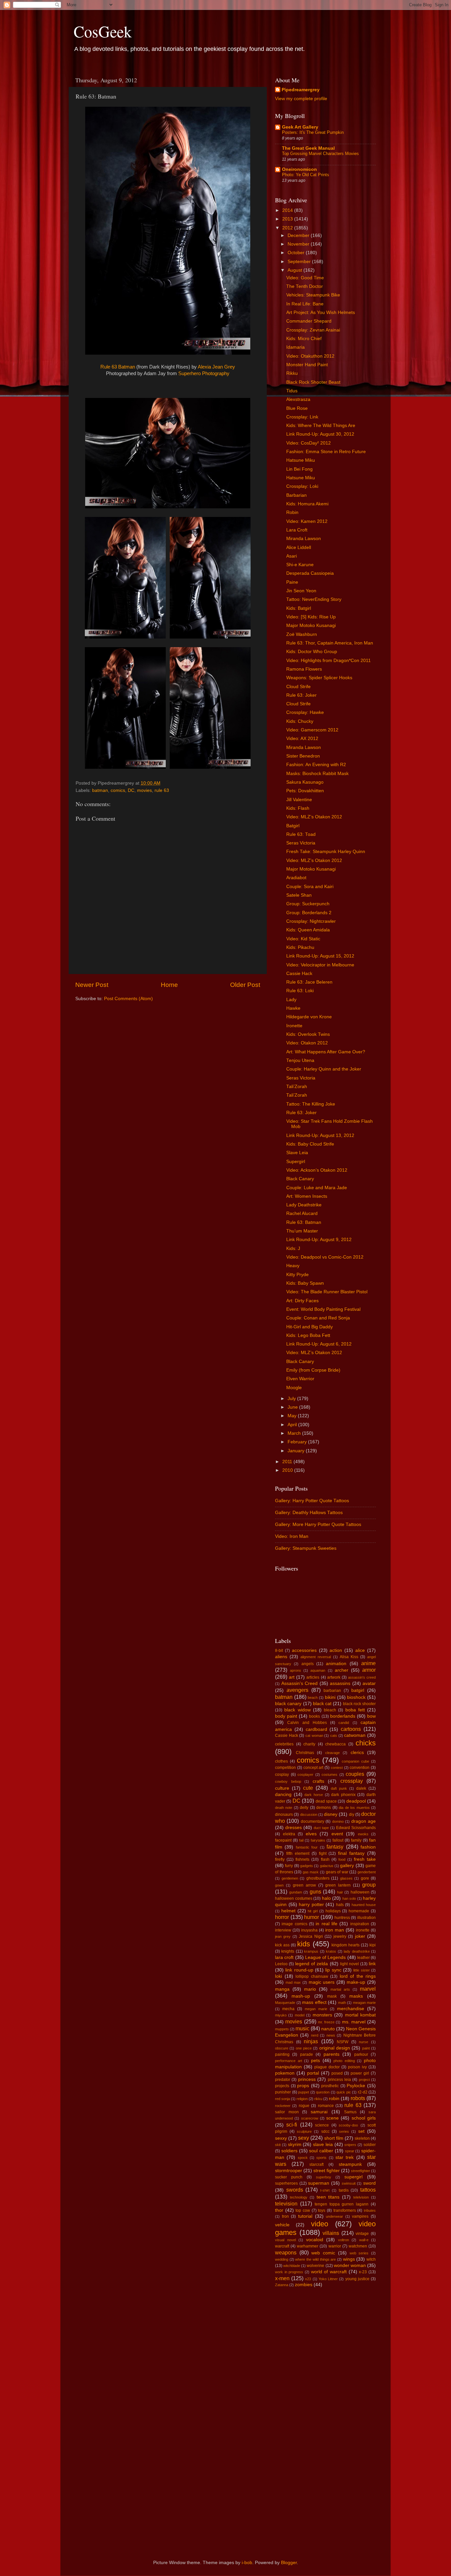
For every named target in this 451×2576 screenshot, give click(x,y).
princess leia (339, 2080)
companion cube (355, 1761)
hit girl (313, 1911)
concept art (313, 1768)
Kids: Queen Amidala (308, 930)
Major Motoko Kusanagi (311, 625)
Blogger (289, 2563)
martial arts (340, 1989)
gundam (296, 1892)
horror (282, 1917)
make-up (356, 1982)
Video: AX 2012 (302, 739)
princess (307, 2079)
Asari (292, 556)
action (336, 1650)
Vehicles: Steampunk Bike (313, 295)
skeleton (362, 2138)
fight (323, 1854)
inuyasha (309, 1930)
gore (365, 1878)
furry (289, 1866)
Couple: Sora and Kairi (310, 887)
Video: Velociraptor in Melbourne (320, 965)
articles (313, 1677)
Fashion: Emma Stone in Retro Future (326, 452)
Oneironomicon (299, 169)
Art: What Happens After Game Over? (326, 1052)
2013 (288, 219)
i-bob (247, 2563)
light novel (349, 1964)
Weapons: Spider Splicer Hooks (319, 678)
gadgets (307, 1866)
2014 (288, 210)
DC (131, 790)
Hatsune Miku (301, 460)
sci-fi (292, 2125)
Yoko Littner (328, 2279)
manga (282, 1989)
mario (310, 1989)
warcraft (282, 2246)
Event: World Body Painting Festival (323, 1309)
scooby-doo (348, 2125)
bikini (330, 1697)
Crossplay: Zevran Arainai (313, 330)
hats (340, 1905)
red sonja (282, 2099)
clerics (357, 1753)
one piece (304, 2048)
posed (337, 2073)
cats (334, 1736)
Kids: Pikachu (300, 947)
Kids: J (293, 1249)
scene (332, 2118)
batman (100, 790)
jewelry (340, 1936)
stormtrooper (289, 2171)
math (342, 2003)
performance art (289, 2061)
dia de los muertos (354, 1808)
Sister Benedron (303, 756)
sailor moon (287, 2112)
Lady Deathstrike (304, 1205)
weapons (286, 2252)
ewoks (363, 1834)
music (302, 2028)
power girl (360, 2073)
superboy (324, 2177)
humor (312, 1917)
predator (283, 2080)
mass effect (314, 2002)
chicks (366, 1743)
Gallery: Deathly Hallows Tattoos (309, 1513)
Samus (350, 2112)
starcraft (316, 2165)
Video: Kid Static (303, 939)
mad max (293, 1982)
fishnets (302, 1859)
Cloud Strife (298, 687)
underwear (334, 2216)
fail (301, 1840)
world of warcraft (329, 2272)
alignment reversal (316, 1657)
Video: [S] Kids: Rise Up (311, 617)
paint (366, 2048)
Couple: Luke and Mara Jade (317, 1188)
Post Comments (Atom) (128, 999)
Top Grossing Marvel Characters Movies (320, 154)
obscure (282, 2048)
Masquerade (285, 2003)
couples (355, 1774)
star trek (345, 2157)
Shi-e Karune (300, 565)
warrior (335, 2246)
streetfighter (361, 2171)
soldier (370, 2145)
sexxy (281, 2138)
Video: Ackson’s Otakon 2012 (317, 1170)
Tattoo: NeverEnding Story (314, 599)
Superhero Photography (204, 373)
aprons (295, 1670)
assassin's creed (362, 1677)
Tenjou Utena (300, 1060)
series (344, 2131)
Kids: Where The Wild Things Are (321, 426)
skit (278, 2145)
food (342, 1859)
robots (358, 2098)
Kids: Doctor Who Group (312, 652)
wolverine (315, 2266)
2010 (288, 1470)
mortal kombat (360, 2015)
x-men (282, 2278)
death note (284, 1808)
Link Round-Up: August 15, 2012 (320, 956)
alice (360, 1650)
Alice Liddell (299, 547)
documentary (312, 1821)
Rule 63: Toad (301, 834)
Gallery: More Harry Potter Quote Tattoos (318, 1524)
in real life (327, 1924)
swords (295, 2190)
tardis (344, 2190)
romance (326, 2106)
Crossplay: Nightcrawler (311, 921)
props (303, 2086)
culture (282, 1788)
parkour (361, 2054)
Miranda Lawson (304, 539)
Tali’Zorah (297, 1087)
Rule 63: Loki (300, 991)
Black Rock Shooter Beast (313, 382)
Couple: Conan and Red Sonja (318, 1318)
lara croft (284, 1957)
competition (285, 1768)
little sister (361, 1970)
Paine (292, 582)
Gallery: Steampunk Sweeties (306, 1548)
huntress (342, 1918)
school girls (364, 2118)
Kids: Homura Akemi (307, 504)
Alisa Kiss (349, 1657)
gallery (347, 1866)
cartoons (351, 1729)
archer (342, 1670)
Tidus (292, 391)
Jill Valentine (299, 800)
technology (299, 2197)
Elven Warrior (300, 1379)
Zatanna (282, 2285)
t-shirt (325, 2190)
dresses (294, 1828)
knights (288, 1951)
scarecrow (310, 2118)
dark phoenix (343, 1795)
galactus (327, 1866)
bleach (330, 1710)
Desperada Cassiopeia (310, 573)
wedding (282, 2259)
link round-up (299, 1970)
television (286, 2204)
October (297, 253)
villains (331, 2233)
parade (307, 2054)
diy (352, 1815)
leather (364, 1958)
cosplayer (305, 1775)
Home (169, 985)
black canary (288, 1704)
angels (308, 1664)
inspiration (360, 1924)
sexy (304, 2138)
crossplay (352, 1781)
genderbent (367, 1872)
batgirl (358, 1690)
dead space (326, 1801)
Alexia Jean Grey (216, 367)
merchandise (351, 2009)
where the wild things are (315, 2259)
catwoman (355, 1735)
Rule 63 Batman (118, 367)
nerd (315, 2035)
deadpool (356, 1801)
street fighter (327, 2171)
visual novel (285, 2240)
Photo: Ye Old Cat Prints (306, 175)
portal (313, 2073)
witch (371, 2259)
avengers (297, 1690)
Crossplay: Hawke (305, 712)
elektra (289, 1834)
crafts (318, 1781)
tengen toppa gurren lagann (342, 2204)
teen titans (328, 2197)
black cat (322, 1704)
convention (360, 1768)
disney (331, 1814)
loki (278, 1976)
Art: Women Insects (307, 1196)
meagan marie (364, 2003)
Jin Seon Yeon (301, 591)
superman (319, 2183)
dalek (361, 1788)
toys (322, 2210)
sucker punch (289, 2177)
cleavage (332, 1753)
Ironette (294, 1026)
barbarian (332, 1691)
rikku (318, 2099)
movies (144, 790)
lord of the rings (358, 1976)
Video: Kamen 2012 (307, 521)
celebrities (284, 1744)
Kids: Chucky (300, 721)
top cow (303, 2210)
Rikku (292, 373)
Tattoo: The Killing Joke (311, 1104)
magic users (322, 1982)
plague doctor (327, 2067)
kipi (373, 1945)
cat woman (314, 1736)
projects (282, 2086)
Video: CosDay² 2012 (309, 443)
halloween (360, 1892)
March (295, 1433)
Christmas (305, 1753)
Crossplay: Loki (302, 486)
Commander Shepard (309, 321)
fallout (338, 1840)
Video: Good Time (305, 278)
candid (344, 1723)
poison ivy (357, 2067)
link (372, 1964)
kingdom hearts (346, 1945)
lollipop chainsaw (312, 1976)
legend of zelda (312, 1964)
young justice (357, 2279)
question (323, 2092)
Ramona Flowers (304, 669)
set (361, 2131)
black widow (297, 1710)
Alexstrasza (298, 399)
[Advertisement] (301, 2397)
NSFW (343, 2042)
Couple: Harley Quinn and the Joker (324, 1069)
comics (118, 790)
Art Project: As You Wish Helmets (321, 312)
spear (350, 2151)
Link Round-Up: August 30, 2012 (320, 434)
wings (349, 2259)
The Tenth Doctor (305, 286)
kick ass (282, 1945)
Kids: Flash (298, 808)
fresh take (365, 1859)
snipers (350, 2145)
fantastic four (307, 1847)
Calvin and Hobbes (307, 1723)
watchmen (358, 2246)
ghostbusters (318, 1878)
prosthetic (330, 2086)
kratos (331, 1951)
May (293, 1416)
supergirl (353, 2177)
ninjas (311, 2041)
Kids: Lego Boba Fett (308, 1335)
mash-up (301, 1996)
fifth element (298, 1854)
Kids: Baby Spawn (305, 1283)
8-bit (279, 1651)
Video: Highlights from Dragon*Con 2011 (329, 661)
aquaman (318, 1670)
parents (331, 2054)
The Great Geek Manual (308, 148)
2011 (288, 1462)
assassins (340, 1683)
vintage (362, 2234)
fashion (368, 1847)
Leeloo (281, 1964)
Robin (292, 512)
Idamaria (295, 347)
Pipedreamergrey (301, 90)
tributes (370, 2210)
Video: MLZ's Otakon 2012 (314, 817)
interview (283, 1930)
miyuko (281, 2015)
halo (326, 1898)
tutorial (305, 2216)
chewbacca (335, 1744)
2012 (288, 228)
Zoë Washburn (302, 634)
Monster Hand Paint (307, 365)
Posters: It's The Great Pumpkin (313, 132)
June (293, 1407)
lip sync (333, 1970)
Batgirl (293, 826)
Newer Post (92, 985)
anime (368, 1663)
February (298, 1442)
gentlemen (290, 1878)
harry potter (311, 1905)
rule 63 (162, 790)
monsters (322, 2015)
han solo (349, 1898)
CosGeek (103, 31)
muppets (282, 2029)
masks (356, 1996)
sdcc (325, 2131)
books (314, 1716)
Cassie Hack (299, 974)
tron (285, 2216)
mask (332, 1996)
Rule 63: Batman (304, 1222)
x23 (308, 2279)
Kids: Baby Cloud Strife (310, 1144)
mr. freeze (326, 2022)
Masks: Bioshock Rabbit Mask (317, 774)
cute (308, 1788)
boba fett (355, 1710)
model (300, 2015)
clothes (281, 1761)
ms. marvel (354, 2022)
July (292, 1399)
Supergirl (296, 1162)
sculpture (304, 2131)
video (320, 2224)
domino (338, 1821)
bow (371, 1716)
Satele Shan (299, 895)
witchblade (292, 2266)
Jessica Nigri (311, 1936)
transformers (345, 2210)
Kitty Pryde (297, 1275)
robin (334, 2099)
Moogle (294, 1388)
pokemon (285, 2073)
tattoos (368, 2190)
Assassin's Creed (300, 1683)
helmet (288, 1911)
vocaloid (315, 2240)
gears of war (337, 1872)
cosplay (282, 1775)
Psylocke (356, 2086)
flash (325, 1859)
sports (321, 2158)
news (331, 2035)
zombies (304, 2285)
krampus (311, 1951)
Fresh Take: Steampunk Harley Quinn (326, 852)
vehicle (282, 2225)
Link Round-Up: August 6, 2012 (319, 1344)
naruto (328, 2029)
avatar (369, 1683)
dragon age (364, 1821)
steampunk (350, 2164)
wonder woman (350, 2265)
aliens (281, 1657)
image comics (294, 1924)
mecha (288, 2009)
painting (282, 2054)
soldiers (289, 2151)
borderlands (343, 1716)
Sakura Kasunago (305, 782)
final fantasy (351, 1853)
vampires (360, 2216)
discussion (309, 1815)
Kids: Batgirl (299, 608)
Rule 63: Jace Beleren (309, 982)
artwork (334, 1677)
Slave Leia (297, 1153)
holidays (333, 1911)
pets (315, 2061)
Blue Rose (297, 408)
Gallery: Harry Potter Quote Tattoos (312, 1501)
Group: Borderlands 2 (309, 913)
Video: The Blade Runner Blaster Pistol (327, 1292)
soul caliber (321, 2151)
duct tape (321, 1828)
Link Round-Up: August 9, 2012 (319, 1240)
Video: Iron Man (292, 1536)
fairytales (318, 1840)
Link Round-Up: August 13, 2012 (320, 1135)
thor (279, 2210)
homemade (359, 1911)
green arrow (304, 1885)
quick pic (344, 2092)
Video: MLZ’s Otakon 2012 (314, 1353)
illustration (366, 1918)
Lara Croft (297, 530)
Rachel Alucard (302, 1213)
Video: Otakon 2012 (307, 1043)
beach (313, 1698)
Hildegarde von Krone (309, 1017)
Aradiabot (296, 878)
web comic (323, 2253)
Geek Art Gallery (300, 127)
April (293, 1425)
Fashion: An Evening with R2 (316, 765)
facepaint (283, 1840)
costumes (330, 1775)
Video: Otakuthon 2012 (310, 356)
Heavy (293, 1266)
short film (334, 2138)
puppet (304, 2092)
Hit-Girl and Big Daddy (310, 1327)
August (295, 270)
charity (309, 1744)
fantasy (335, 1847)
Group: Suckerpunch (308, 904)
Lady (291, 1000)
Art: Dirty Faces (302, 1301)
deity (304, 1808)
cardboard (316, 1729)
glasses (346, 1878)
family (356, 1840)
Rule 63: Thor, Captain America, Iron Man (330, 643)
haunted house (364, 1905)
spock (303, 2158)
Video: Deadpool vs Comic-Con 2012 (325, 1257)
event (337, 1834)
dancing (283, 1795)
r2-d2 (363, 2092)
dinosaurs (284, 1815)
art (292, 1677)
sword (369, 2183)
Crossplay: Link (302, 417)
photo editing (344, 2061)
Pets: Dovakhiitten (305, 791)
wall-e (364, 2240)
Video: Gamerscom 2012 (312, 730)
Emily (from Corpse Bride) (313, 1370)
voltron (344, 2240)
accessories (304, 1650)
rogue (304, 2106)
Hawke (293, 1008)
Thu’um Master (302, 1231)
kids (304, 1944)
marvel (368, 1989)
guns (315, 1892)
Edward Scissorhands (356, 1828)
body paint (286, 1716)
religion (302, 2099)
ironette (363, 1930)
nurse (364, 2042)
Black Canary (300, 1179)
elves (311, 1834)
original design (335, 2048)
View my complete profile (301, 99)
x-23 (363, 2272)
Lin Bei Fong (299, 469)
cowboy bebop (288, 1781)
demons (324, 1808)
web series (359, 2253)
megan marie (316, 2009)
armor (369, 1670)
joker (360, 1936)
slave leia (323, 2145)
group (369, 1885)
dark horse (314, 1795)
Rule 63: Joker (301, 695)
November (299, 244)
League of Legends (326, 1957)
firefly (280, 1859)
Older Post (245, 985)
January (297, 1451)
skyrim (295, 2145)
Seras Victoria (301, 843)
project (364, 2080)
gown (279, 1885)
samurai (319, 2112)
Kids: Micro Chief (304, 339)
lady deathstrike (357, 1951)
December (299, 235)
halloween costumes (294, 1898)
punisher (283, 2092)
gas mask (311, 1872)
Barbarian (296, 495)
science (322, 2125)
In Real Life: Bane (305, 304)
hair (340, 1892)
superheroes (286, 2183)
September (300, 262)
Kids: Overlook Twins (308, 1034)
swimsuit (349, 2183)
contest (337, 1768)
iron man (335, 1930)
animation (336, 1664)
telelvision (361, 2197)
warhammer (308, 2246)
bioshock (356, 1697)
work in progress (289, 2272)
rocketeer (283, 2106)
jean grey (283, 1936)
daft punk (339, 1788)
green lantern (338, 1885)
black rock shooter (360, 1704)
